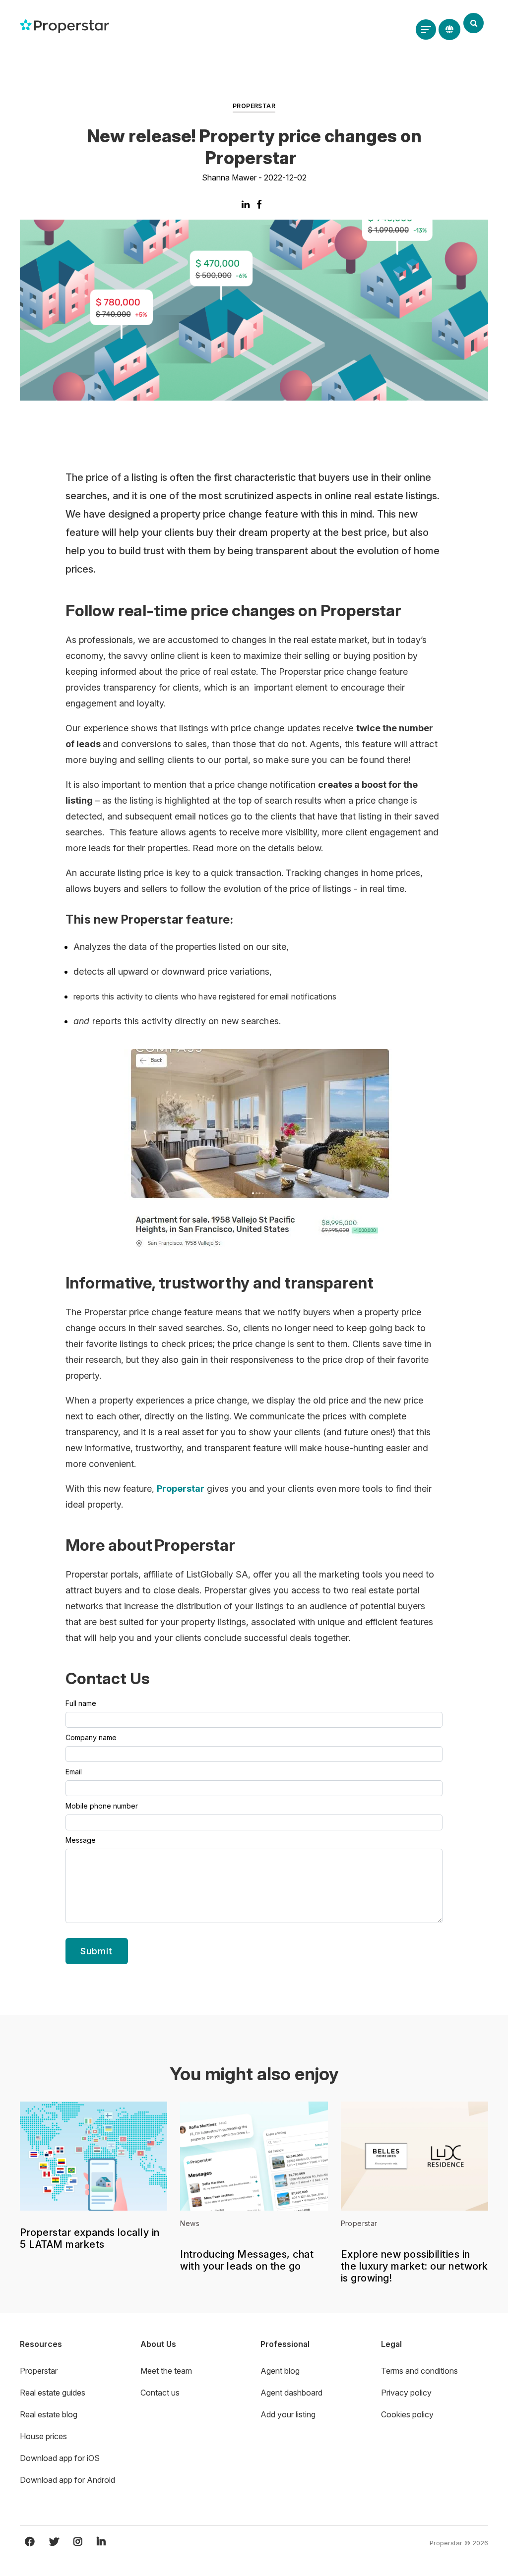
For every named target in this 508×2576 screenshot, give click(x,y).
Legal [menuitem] (391, 2344)
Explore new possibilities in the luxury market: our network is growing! (414, 2266)
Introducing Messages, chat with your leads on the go (247, 2260)
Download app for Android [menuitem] (67, 2480)
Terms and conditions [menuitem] (419, 2371)
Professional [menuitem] (285, 2344)
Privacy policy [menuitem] (406, 2393)
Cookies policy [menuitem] (407, 2414)
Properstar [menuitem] (39, 2371)
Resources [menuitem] (41, 2344)
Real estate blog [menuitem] (49, 2414)
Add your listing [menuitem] (288, 2414)
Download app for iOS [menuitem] (60, 2458)
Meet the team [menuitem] (166, 2371)
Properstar (254, 106)
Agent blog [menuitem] (280, 2371)
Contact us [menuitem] (160, 2393)
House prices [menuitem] (43, 2436)
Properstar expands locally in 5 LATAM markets (90, 2238)
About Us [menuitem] (158, 2344)
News (190, 2223)
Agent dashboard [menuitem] (291, 2393)
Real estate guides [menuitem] (53, 2393)
